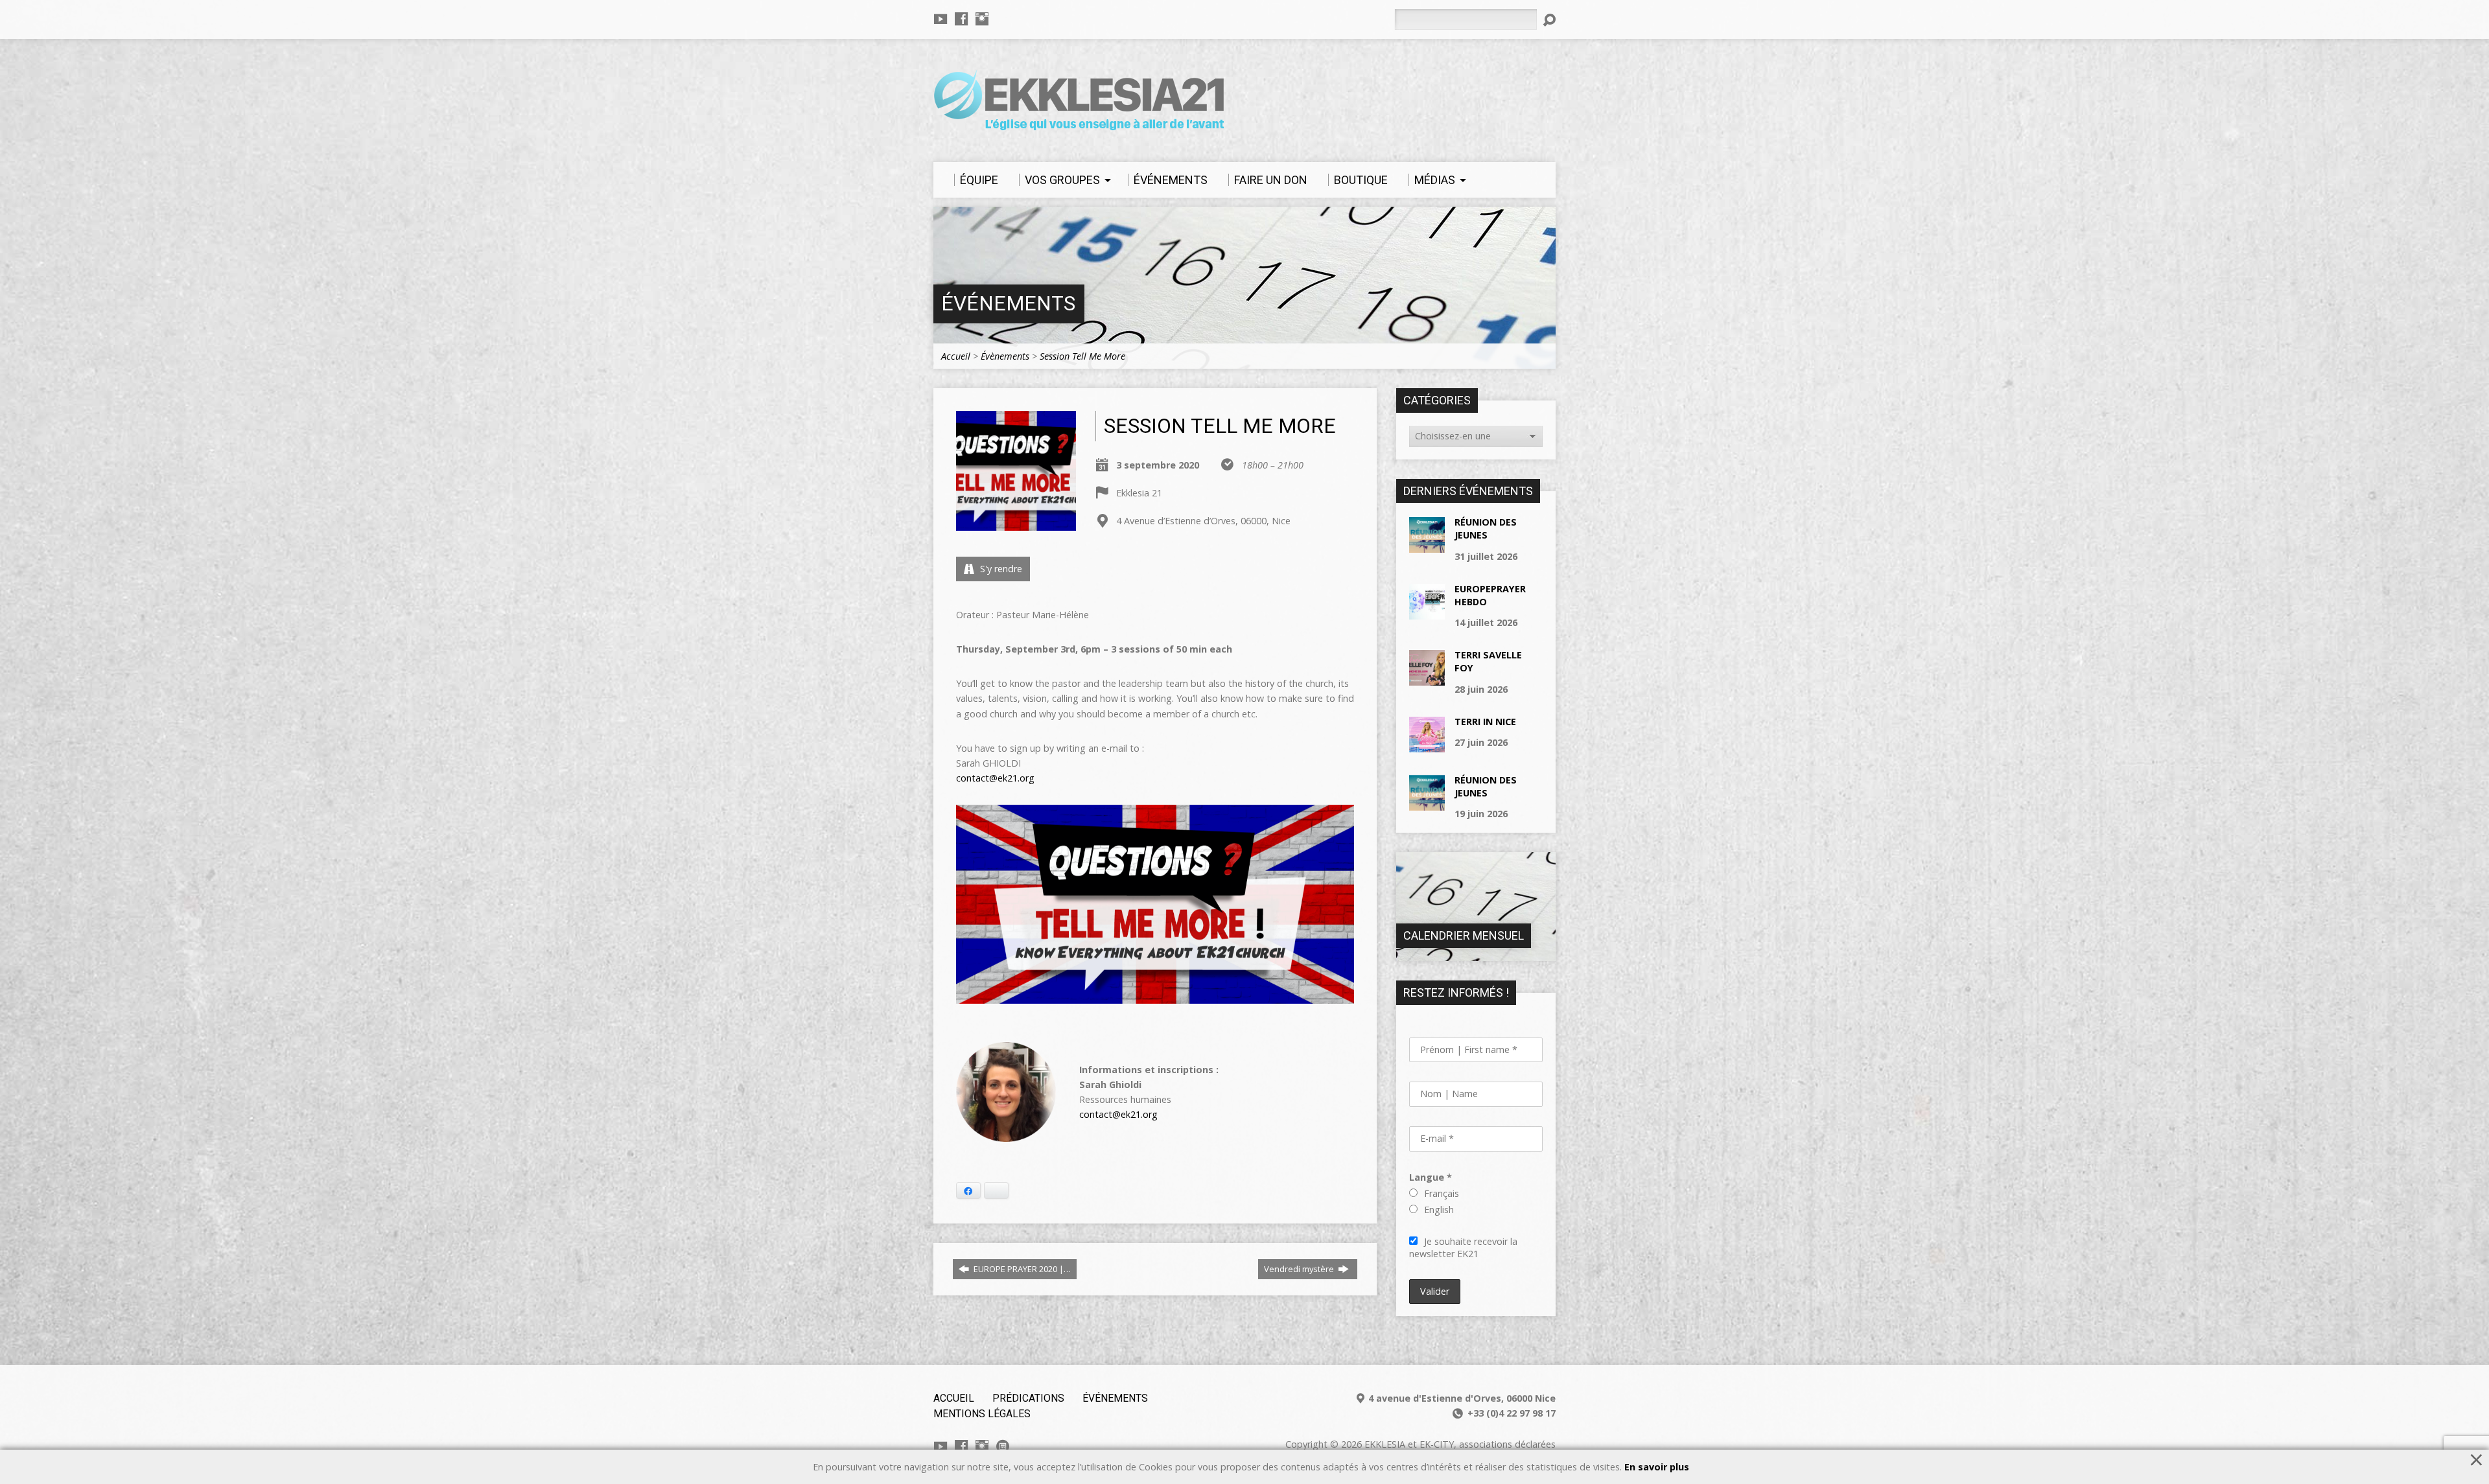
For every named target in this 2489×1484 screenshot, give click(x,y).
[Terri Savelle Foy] (1427, 679)
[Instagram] (982, 19)
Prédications (1028, 1398)
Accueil (956, 356)
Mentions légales (982, 1414)
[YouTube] (941, 19)
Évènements (1005, 356)
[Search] (1549, 20)
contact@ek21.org (995, 778)
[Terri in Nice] (1427, 746)
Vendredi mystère (1300, 1269)
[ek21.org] (1003, 1446)
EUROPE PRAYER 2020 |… (1021, 1269)
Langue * (1431, 1177)
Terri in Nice (1485, 722)
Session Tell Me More (1082, 356)
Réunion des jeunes (1486, 528)
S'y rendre (1000, 569)
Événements (1008, 304)
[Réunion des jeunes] (1427, 546)
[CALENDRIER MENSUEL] (1476, 954)
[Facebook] (961, 19)
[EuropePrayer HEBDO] (1427, 613)
